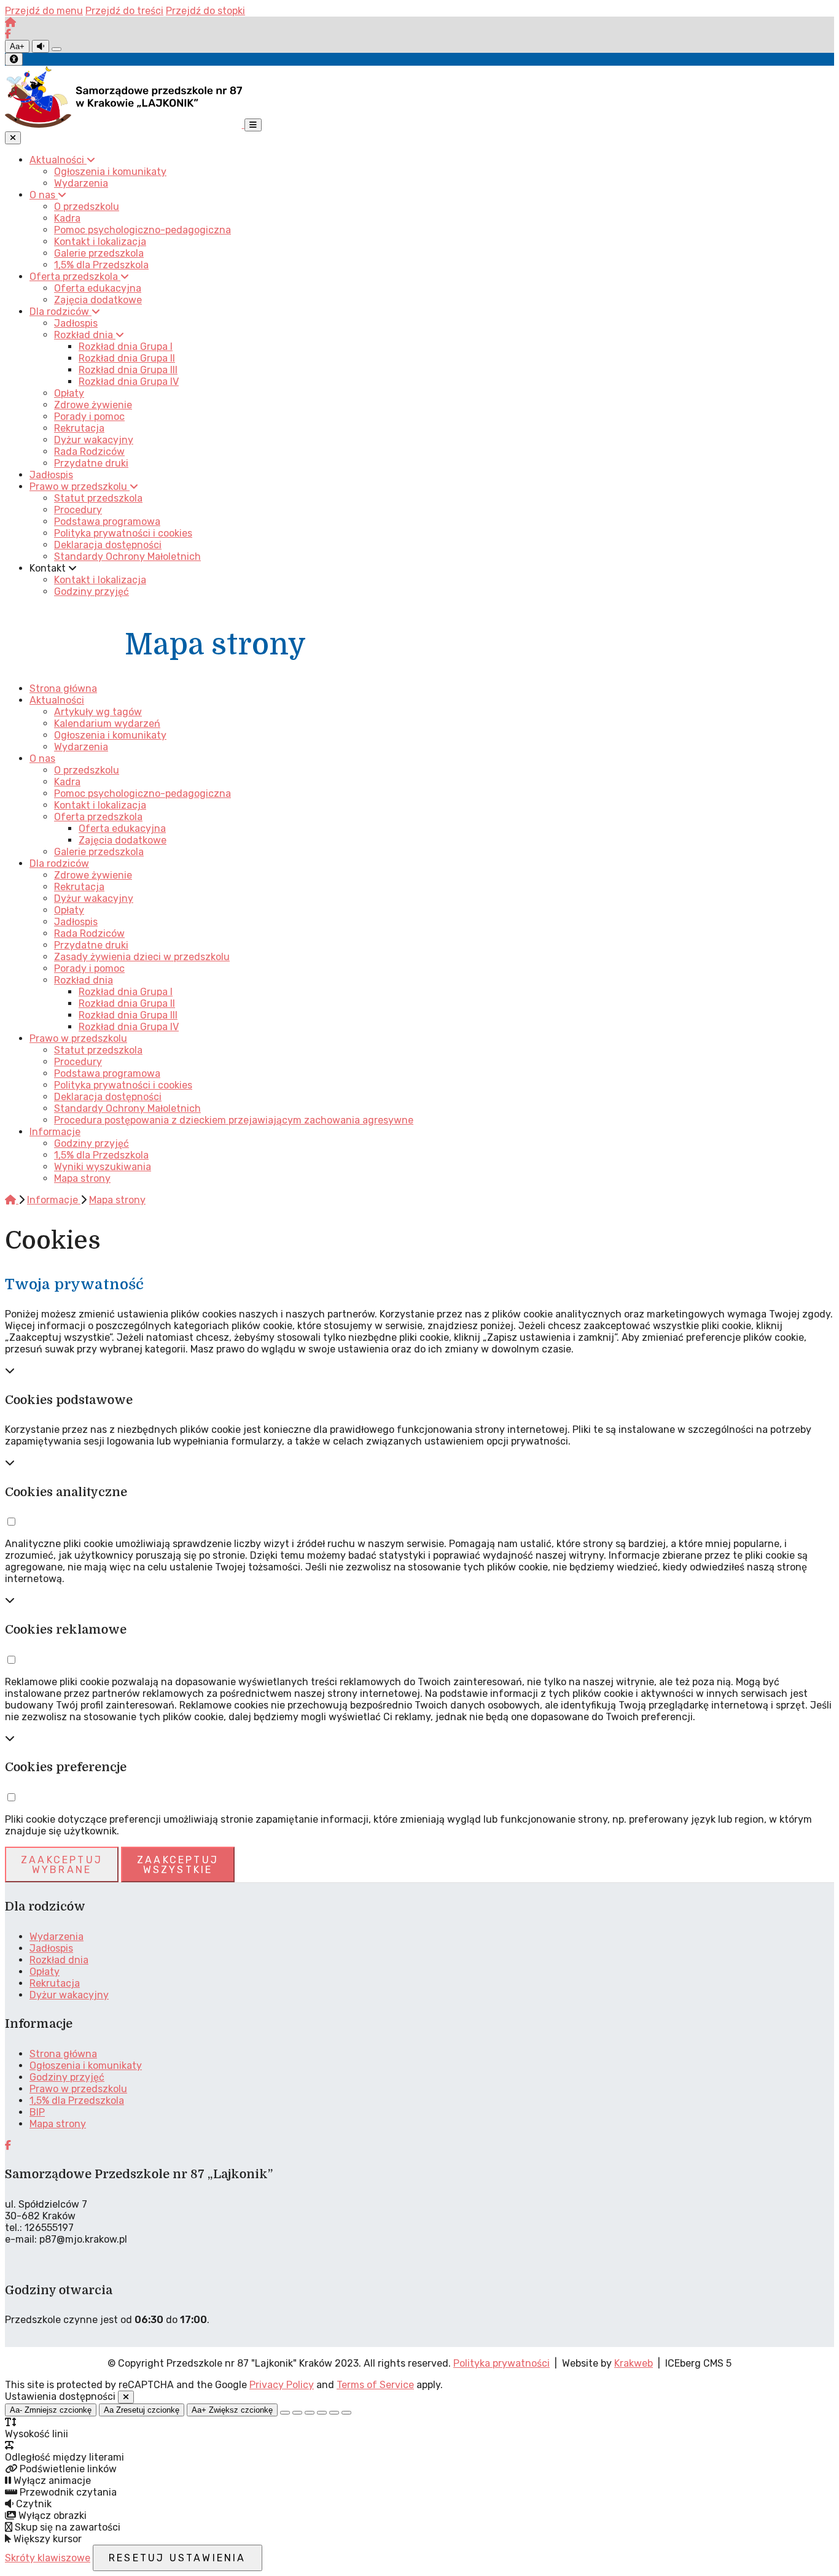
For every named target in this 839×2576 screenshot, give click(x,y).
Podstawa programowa (107, 1073)
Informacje (55, 1132)
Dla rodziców (59, 863)
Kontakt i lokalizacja (100, 805)
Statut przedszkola (98, 1050)
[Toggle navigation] (253, 125)
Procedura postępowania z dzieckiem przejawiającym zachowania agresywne (234, 1120)
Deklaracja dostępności (108, 1097)
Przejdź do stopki (205, 11)
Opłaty (69, 910)
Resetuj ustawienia (178, 2558)
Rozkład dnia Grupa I (126, 992)
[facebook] (8, 34)
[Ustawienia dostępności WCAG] (14, 59)
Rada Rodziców (89, 933)
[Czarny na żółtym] (334, 2413)
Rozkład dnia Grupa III (128, 1015)
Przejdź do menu (44, 11)
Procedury (78, 1062)
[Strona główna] (10, 22)
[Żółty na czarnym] (57, 49)
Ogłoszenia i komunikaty (110, 735)
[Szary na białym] (310, 2413)
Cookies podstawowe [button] (69, 1400)
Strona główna (63, 689)
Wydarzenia (81, 747)
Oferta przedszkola (98, 817)
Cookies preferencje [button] (66, 1767)
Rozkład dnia (84, 980)
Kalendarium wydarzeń (107, 724)
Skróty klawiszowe (48, 2558)
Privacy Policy (282, 2385)
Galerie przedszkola (99, 852)
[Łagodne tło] (346, 2413)
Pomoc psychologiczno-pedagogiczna (142, 793)
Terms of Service (375, 2385)
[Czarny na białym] (322, 2413)
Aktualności (57, 700)
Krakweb (634, 2363)
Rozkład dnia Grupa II (127, 1003)
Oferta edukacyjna (122, 828)
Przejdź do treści (124, 11)
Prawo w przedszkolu (78, 1038)
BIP (37, 2112)
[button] (11, 1522)
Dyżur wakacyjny (94, 898)
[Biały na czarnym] (297, 2413)
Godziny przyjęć (92, 1143)
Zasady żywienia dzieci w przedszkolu (142, 957)
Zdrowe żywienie (93, 875)
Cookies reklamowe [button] (66, 1630)
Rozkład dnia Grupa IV (129, 1027)
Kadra (67, 782)
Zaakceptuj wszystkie (178, 1865)
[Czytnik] (41, 46)
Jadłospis (76, 922)
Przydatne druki (91, 945)
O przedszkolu (87, 770)
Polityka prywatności (501, 2363)
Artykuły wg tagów (98, 712)
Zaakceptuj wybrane (62, 1865)
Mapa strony (82, 1178)
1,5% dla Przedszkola (101, 1155)
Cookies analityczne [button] (66, 1492)
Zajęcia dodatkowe (123, 840)
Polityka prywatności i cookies (123, 1085)
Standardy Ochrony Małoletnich (127, 1108)
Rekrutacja (79, 887)
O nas (42, 758)
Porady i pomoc (89, 968)
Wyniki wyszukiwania (103, 1167)
